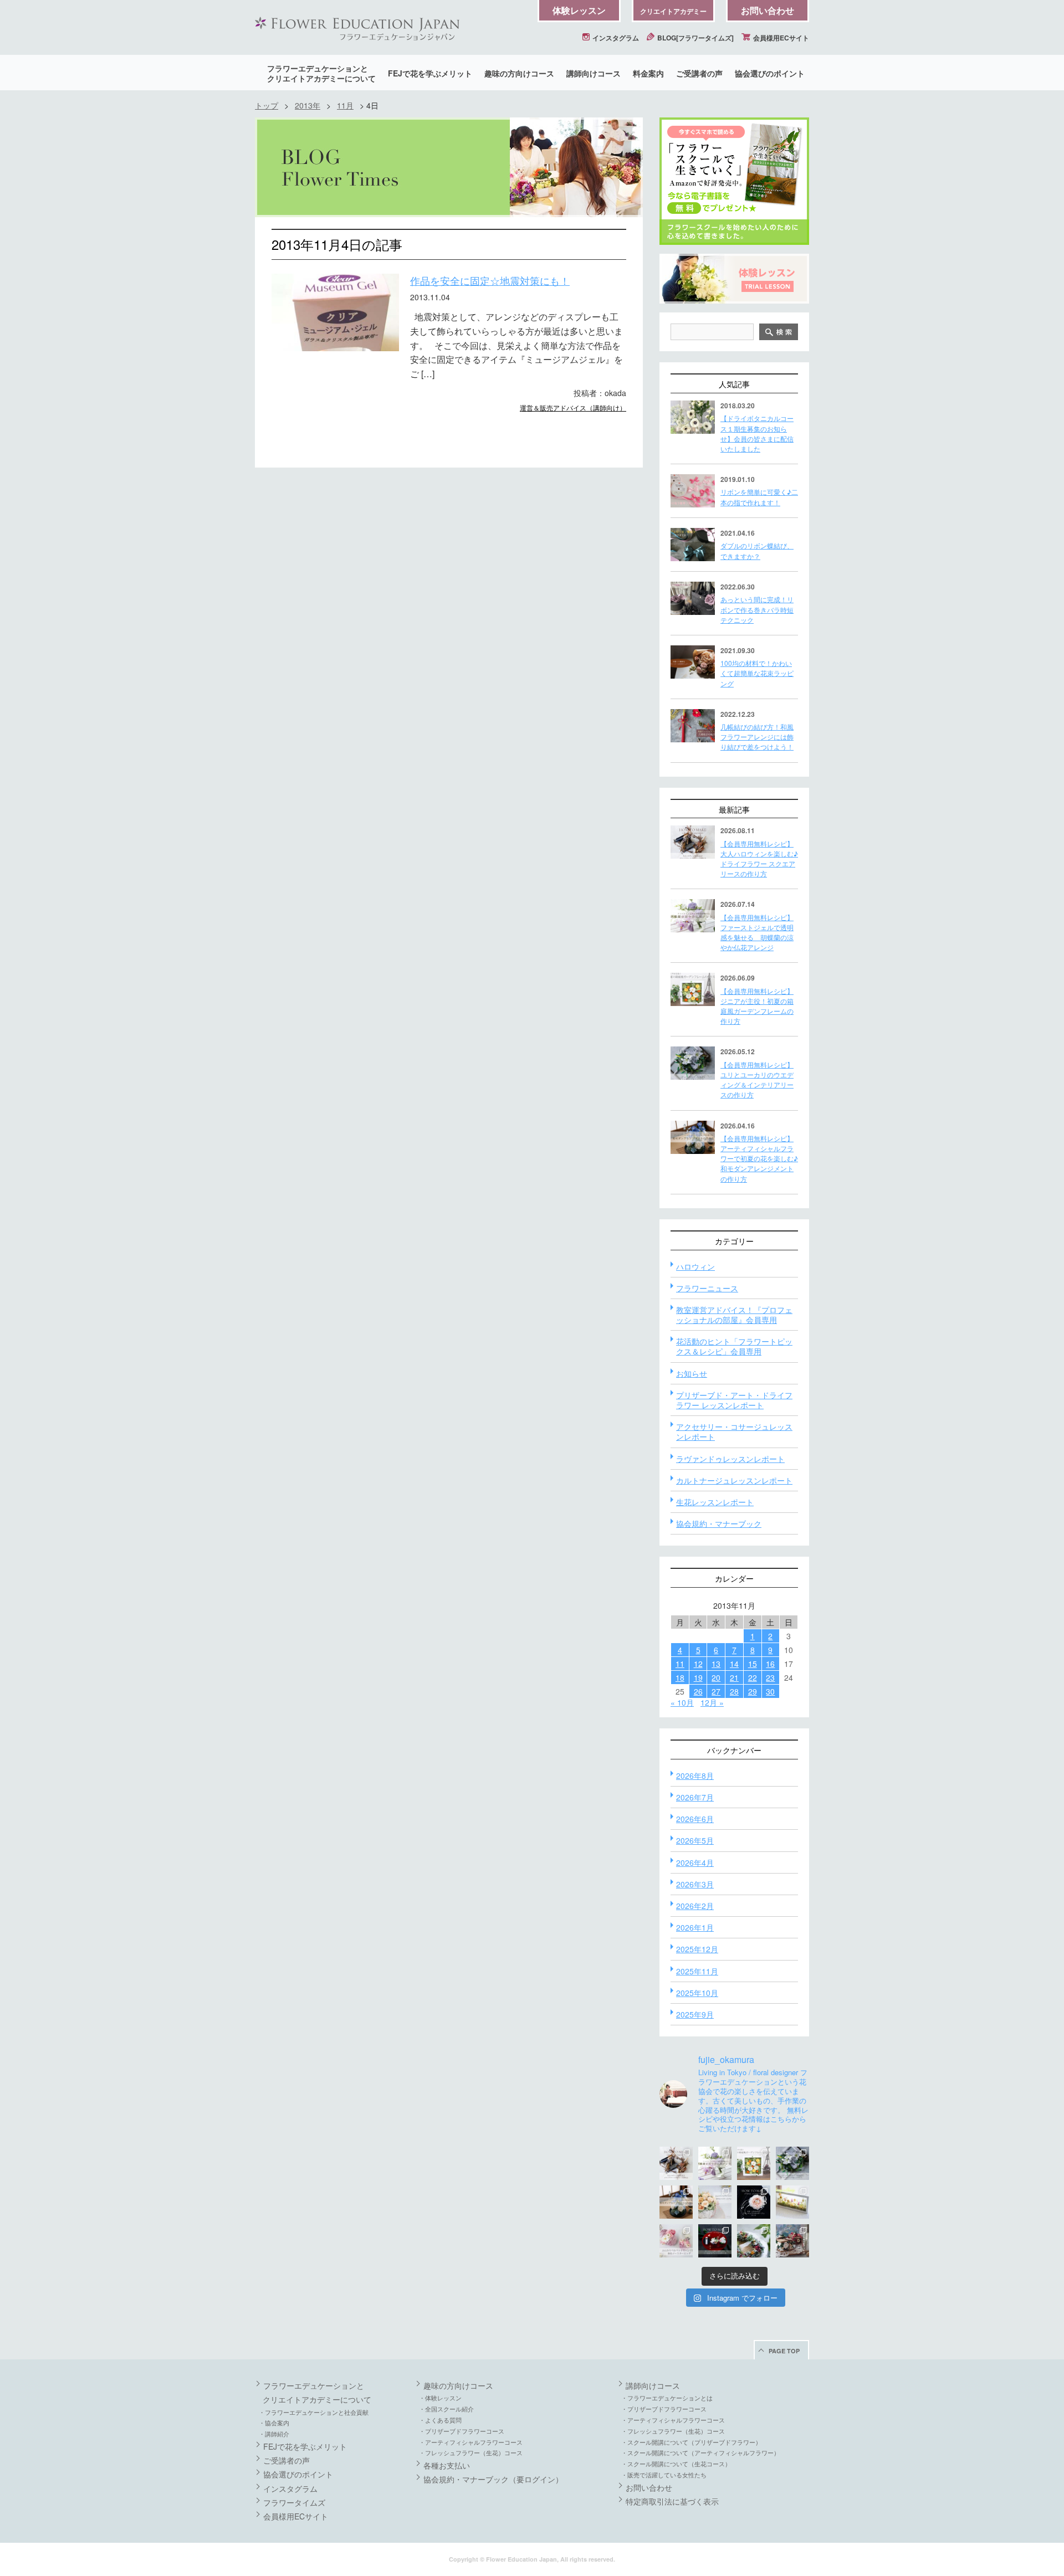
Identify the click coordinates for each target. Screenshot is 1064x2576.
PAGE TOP (784, 2351)
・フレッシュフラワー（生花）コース (471, 2452)
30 (770, 1691)
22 (753, 1677)
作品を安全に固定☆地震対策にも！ (490, 280)
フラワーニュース (707, 1288)
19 (698, 1677)
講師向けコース (594, 73)
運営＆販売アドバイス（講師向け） (573, 407)
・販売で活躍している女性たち (664, 2475)
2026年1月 (695, 1927)
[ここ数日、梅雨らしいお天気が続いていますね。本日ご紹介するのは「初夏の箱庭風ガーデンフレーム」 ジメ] (754, 2163)
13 (716, 1664)
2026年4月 (695, 1862)
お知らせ (692, 1373)
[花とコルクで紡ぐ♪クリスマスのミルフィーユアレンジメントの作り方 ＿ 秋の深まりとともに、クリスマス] (792, 2241)
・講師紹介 (274, 2434)
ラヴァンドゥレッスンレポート (730, 1459)
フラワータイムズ (294, 2502)
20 (716, 1677)
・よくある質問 (440, 2420)
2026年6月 (695, 1819)
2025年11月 (697, 1971)
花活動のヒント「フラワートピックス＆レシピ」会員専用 (734, 1346)
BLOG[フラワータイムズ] (695, 38)
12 (698, 1664)
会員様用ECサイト (780, 38)
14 (734, 1664)
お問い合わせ (768, 10)
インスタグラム (615, 38)
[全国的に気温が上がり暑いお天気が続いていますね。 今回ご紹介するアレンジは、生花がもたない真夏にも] (715, 2163)
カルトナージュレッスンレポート (734, 1480)
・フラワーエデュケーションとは (667, 2398)
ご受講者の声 (699, 73)
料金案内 (648, 73)
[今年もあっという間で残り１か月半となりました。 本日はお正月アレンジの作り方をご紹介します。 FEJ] (715, 2241)
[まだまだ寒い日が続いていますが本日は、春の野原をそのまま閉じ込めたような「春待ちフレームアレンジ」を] (792, 2202)
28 (734, 1691)
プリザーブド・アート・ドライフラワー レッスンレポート (734, 1400)
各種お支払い (447, 2465)
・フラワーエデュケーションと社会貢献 (314, 2412)
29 (753, 1691)
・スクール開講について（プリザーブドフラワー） (691, 2442)
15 (753, 1664)
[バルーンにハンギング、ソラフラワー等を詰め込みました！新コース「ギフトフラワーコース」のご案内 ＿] (754, 2241)
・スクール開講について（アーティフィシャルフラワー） (700, 2452)
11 (680, 1664)
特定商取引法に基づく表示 (672, 2501)
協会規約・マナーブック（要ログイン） (493, 2479)
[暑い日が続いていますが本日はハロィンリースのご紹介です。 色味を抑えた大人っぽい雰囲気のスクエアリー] (676, 2163)
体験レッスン (579, 10)
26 (698, 1691)
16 (770, 1664)
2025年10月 (697, 1993)
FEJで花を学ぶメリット (430, 73)
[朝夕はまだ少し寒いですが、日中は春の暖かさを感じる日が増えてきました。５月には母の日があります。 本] (715, 2202)
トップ (267, 105)
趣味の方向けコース (519, 73)
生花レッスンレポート (715, 1502)
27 (716, 1691)
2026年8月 (695, 1776)
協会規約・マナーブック (719, 1523)
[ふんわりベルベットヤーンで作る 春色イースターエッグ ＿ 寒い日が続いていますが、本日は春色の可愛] (676, 2241)
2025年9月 (695, 2014)
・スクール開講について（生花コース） (676, 2464)
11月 (345, 105)
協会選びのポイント (770, 73)
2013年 (308, 105)
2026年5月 (695, 1840)
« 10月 (682, 1702)
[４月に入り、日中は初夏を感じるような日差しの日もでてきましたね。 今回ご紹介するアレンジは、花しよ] (676, 2202)
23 (770, 1677)
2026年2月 (695, 1906)
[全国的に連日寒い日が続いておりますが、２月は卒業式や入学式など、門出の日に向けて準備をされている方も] (754, 2202)
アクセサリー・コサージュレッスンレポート (734, 1431)
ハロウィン (695, 1266)
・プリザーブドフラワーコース (462, 2431)
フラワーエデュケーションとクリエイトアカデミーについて (321, 73)
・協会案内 (274, 2423)
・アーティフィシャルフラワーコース (471, 2442)
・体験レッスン (440, 2398)
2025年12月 (697, 1949)
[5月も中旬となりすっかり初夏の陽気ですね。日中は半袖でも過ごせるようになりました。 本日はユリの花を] (792, 2163)
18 (680, 1677)
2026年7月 (695, 1797)
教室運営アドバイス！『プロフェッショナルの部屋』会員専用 (734, 1315)
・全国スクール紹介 (446, 2409)
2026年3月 (695, 1884)
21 (734, 1677)
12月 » (712, 1702)
